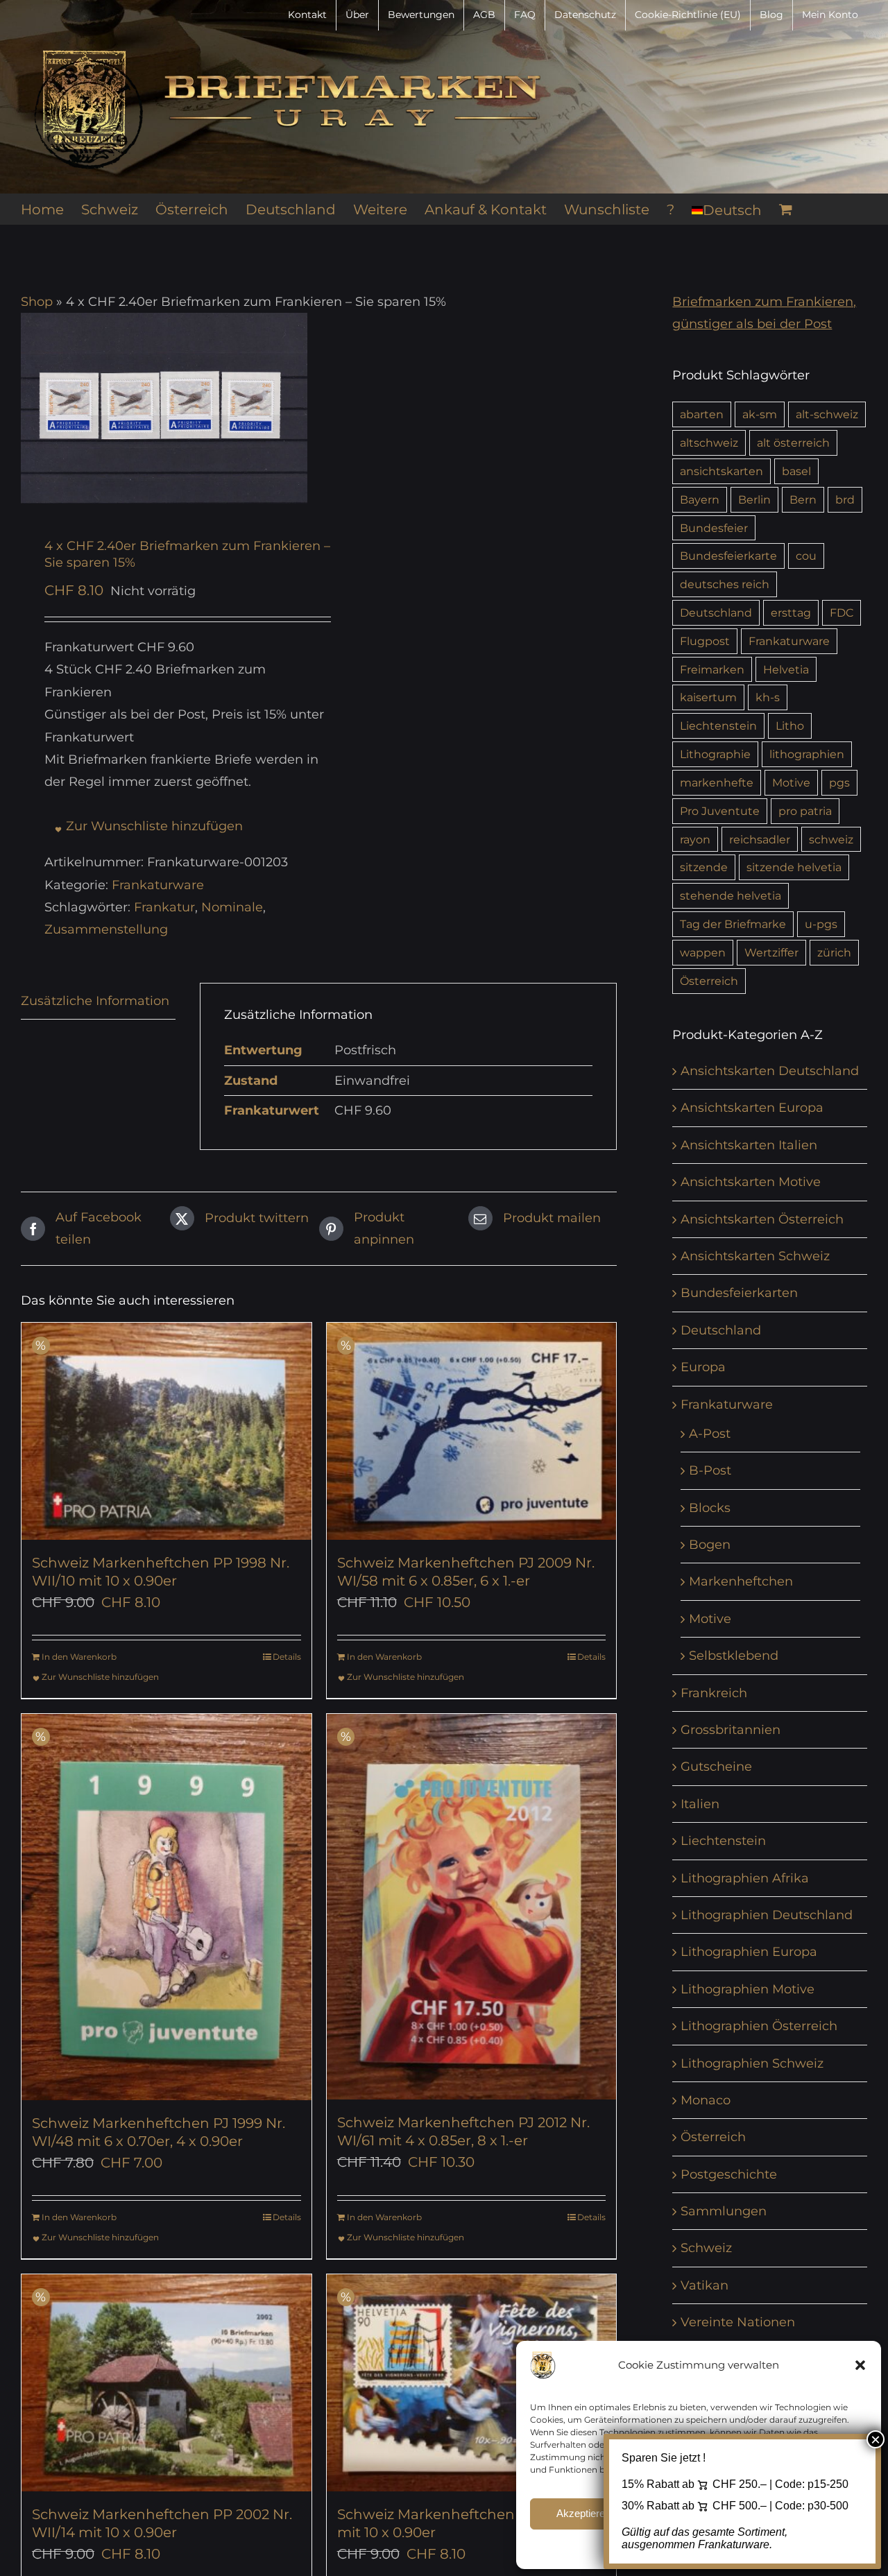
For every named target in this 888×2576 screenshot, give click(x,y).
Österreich (709, 981)
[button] (860, 2365)
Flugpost (705, 641)
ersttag (791, 612)
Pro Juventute (720, 811)
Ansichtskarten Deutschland (770, 1071)
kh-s (768, 697)
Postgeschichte (729, 2174)
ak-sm (760, 414)
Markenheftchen (741, 1581)
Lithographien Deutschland (767, 1915)
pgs (839, 782)
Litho (790, 725)
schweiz (831, 839)
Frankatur (164, 907)
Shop (37, 302)
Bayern (700, 499)
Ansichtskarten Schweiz (755, 1256)
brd (845, 499)
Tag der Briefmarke (733, 924)
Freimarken (712, 669)
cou (806, 556)
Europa (703, 1367)
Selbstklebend (734, 1656)
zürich (834, 952)
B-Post (710, 1470)
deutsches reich (725, 584)
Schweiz (706, 2248)
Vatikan (705, 2285)
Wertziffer (771, 952)
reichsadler (760, 839)
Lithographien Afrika (745, 1878)
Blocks (710, 1508)
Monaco (706, 2100)
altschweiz (709, 443)
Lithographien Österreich (759, 2026)
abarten (702, 414)
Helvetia (786, 669)
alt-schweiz (827, 414)
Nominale (232, 907)
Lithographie (715, 754)
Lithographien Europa (749, 1952)
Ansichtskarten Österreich (762, 1219)
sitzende (704, 867)
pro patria (805, 811)
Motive (791, 782)
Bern (803, 499)
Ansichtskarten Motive (751, 1182)
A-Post (710, 1434)
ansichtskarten (721, 471)
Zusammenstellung (106, 929)
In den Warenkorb (79, 1657)
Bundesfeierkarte (728, 556)
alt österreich (793, 443)
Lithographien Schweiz (752, 2063)
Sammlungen (724, 2211)
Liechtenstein (718, 725)
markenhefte (717, 782)
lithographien (807, 754)
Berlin (754, 499)
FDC (842, 612)
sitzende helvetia (794, 867)
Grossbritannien (731, 1730)
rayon (695, 839)
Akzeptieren (583, 2513)
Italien (700, 1804)
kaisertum (708, 697)
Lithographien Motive (748, 1989)
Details (287, 1657)
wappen (703, 952)
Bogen (710, 1545)
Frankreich (714, 1693)
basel (796, 471)
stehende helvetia (731, 895)
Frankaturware (158, 885)
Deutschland (716, 612)
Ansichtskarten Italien (749, 1145)
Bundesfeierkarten (739, 1293)
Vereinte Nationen (738, 2322)
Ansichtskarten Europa (752, 1108)
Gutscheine (716, 1767)
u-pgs (821, 924)
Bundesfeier (714, 528)
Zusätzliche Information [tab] (95, 1001)
